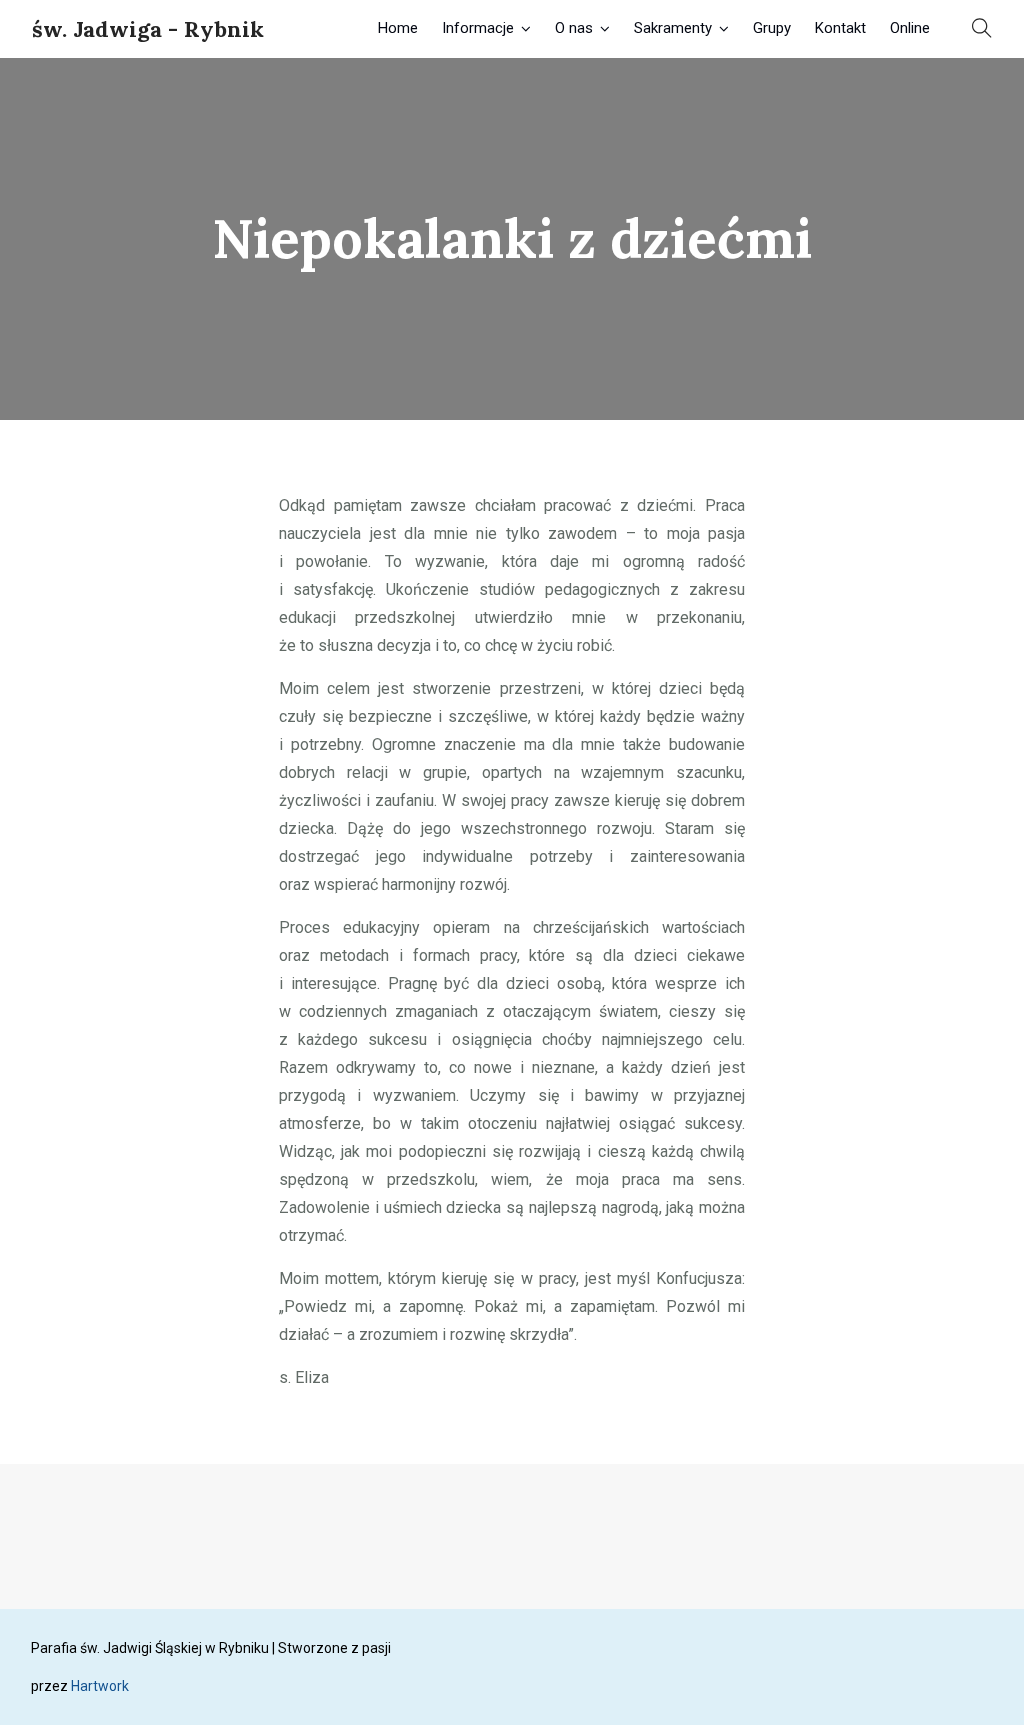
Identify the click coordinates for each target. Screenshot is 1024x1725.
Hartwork (100, 1686)
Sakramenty (673, 28)
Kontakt (840, 28)
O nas (574, 28)
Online (910, 28)
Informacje (478, 28)
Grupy (772, 28)
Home (398, 28)
